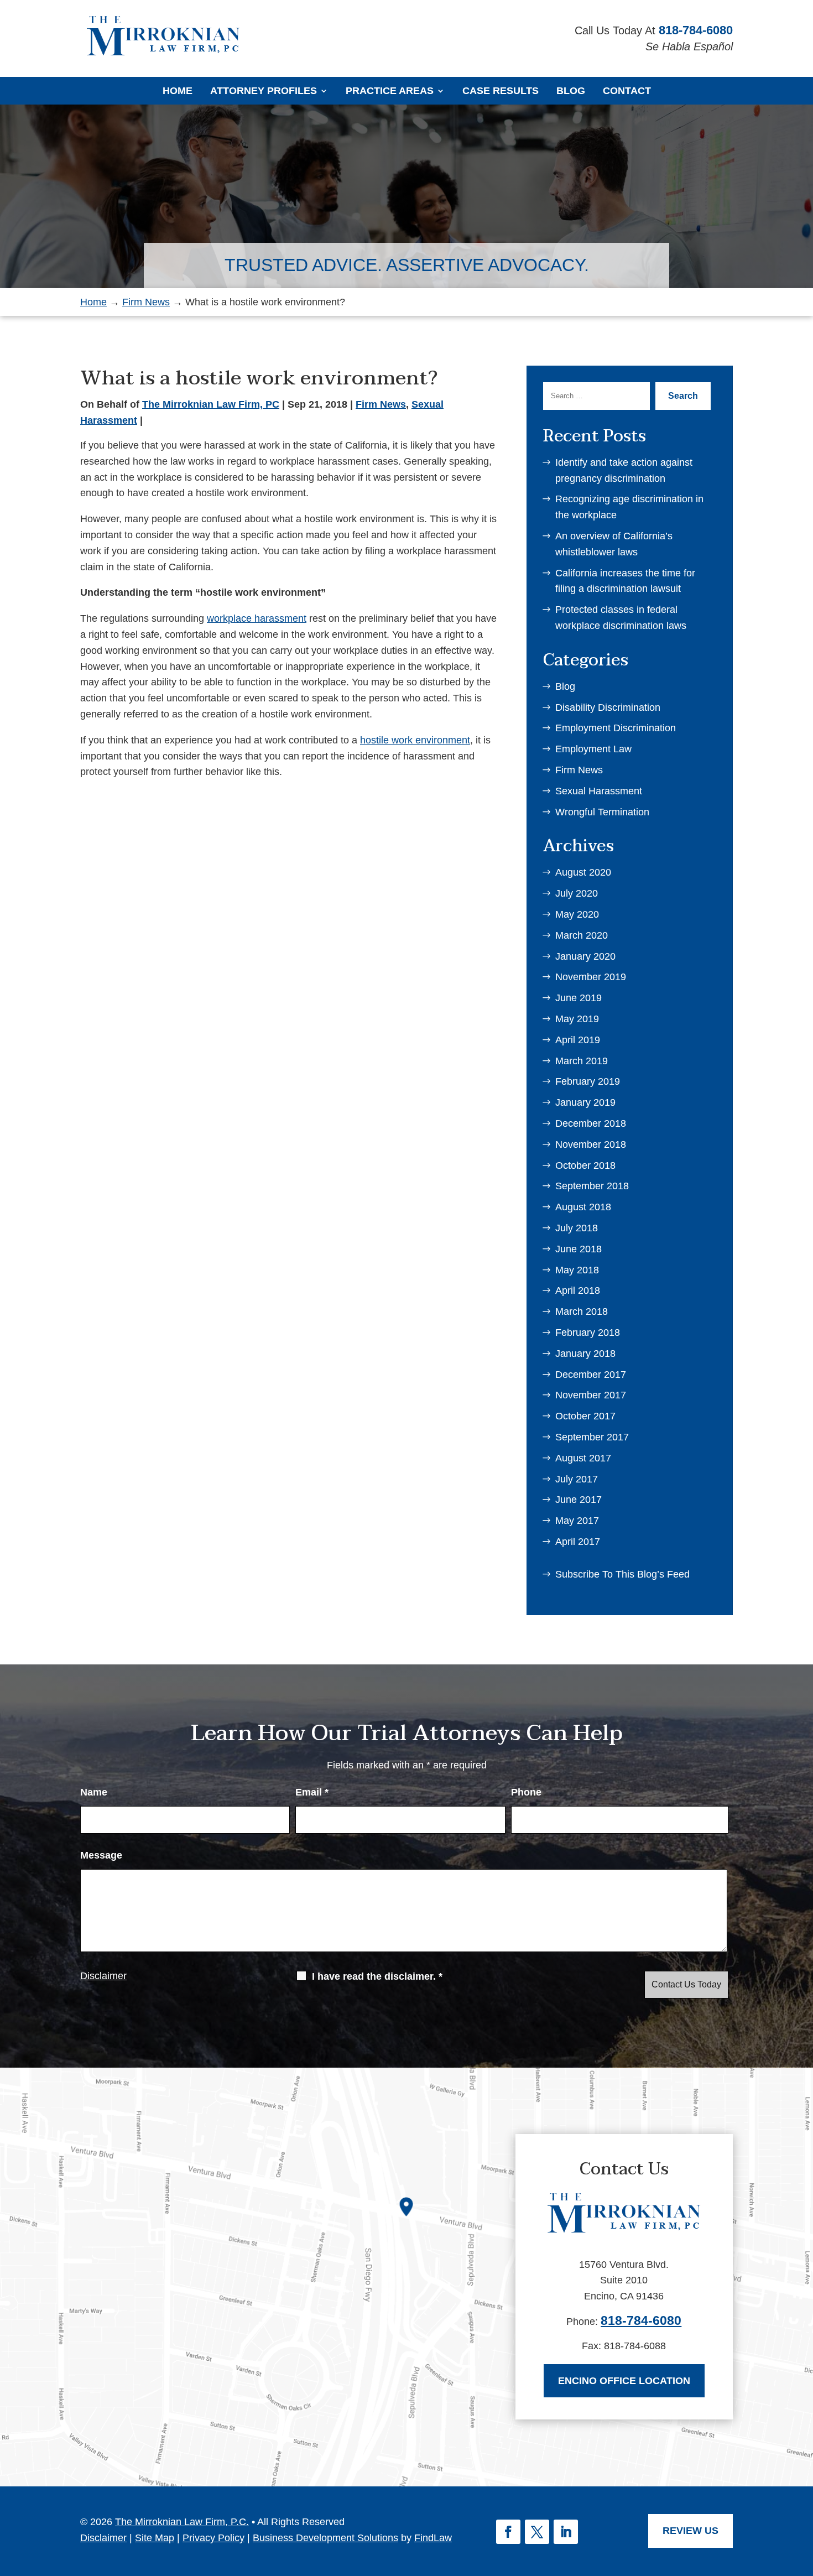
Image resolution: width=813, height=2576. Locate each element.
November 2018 (591, 1144)
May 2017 (577, 1521)
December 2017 (591, 1375)
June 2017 (579, 1500)
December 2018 (591, 1123)
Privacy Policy (213, 2538)
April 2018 (578, 1290)
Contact (627, 91)
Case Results (501, 91)
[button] (800, 2494)
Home (178, 91)
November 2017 (591, 1395)
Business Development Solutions (325, 2538)
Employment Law (593, 749)
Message (101, 1855)
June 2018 (579, 1249)
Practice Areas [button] (390, 91)
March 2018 (582, 1312)
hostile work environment (415, 740)
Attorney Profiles (264, 91)
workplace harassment (257, 618)
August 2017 (583, 1458)
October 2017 (585, 1416)
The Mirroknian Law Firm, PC (211, 404)
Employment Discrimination (616, 728)
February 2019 (588, 1081)
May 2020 (577, 914)
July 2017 (577, 1479)
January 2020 (585, 956)
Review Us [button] (690, 2531)
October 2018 (585, 1165)
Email (312, 1792)
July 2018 (577, 1228)
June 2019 (579, 998)
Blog (571, 91)
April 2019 (578, 1040)
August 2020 (583, 872)
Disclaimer (103, 1976)
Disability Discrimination (608, 707)
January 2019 (585, 1102)
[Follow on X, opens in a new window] (537, 2532)
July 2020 (577, 893)
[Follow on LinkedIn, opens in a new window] (566, 2532)
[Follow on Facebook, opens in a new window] (508, 2532)
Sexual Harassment (599, 791)
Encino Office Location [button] (624, 2381)
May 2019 (577, 1019)
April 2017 (578, 1542)
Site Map (155, 2538)
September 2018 (592, 1186)
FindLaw (433, 2538)
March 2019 (582, 1061)
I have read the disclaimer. (377, 1976)
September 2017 (592, 1437)
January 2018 (585, 1354)
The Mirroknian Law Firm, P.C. (182, 2522)
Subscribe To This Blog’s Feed (622, 1574)
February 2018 (588, 1333)
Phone (526, 1792)
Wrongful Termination (602, 812)
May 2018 (577, 1270)
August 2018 (583, 1207)
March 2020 (582, 935)
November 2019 (591, 977)
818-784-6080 (696, 30)
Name (94, 1792)
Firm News (381, 404)
